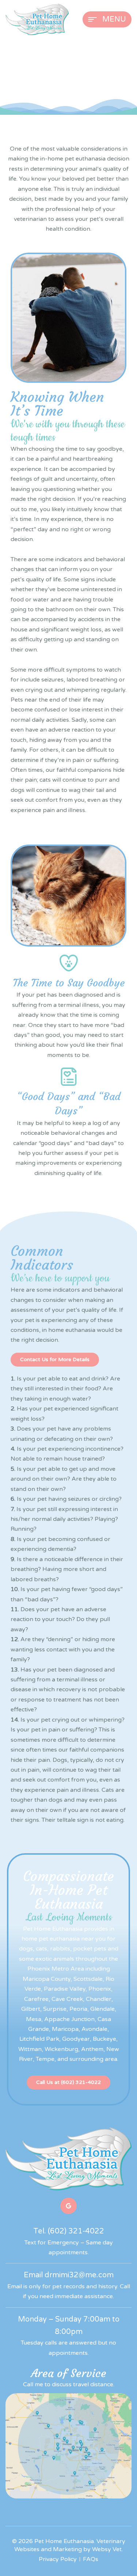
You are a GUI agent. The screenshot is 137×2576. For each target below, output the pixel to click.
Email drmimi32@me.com (69, 2275)
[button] (55, 1360)
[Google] (68, 2206)
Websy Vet (107, 2549)
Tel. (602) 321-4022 (69, 2231)
